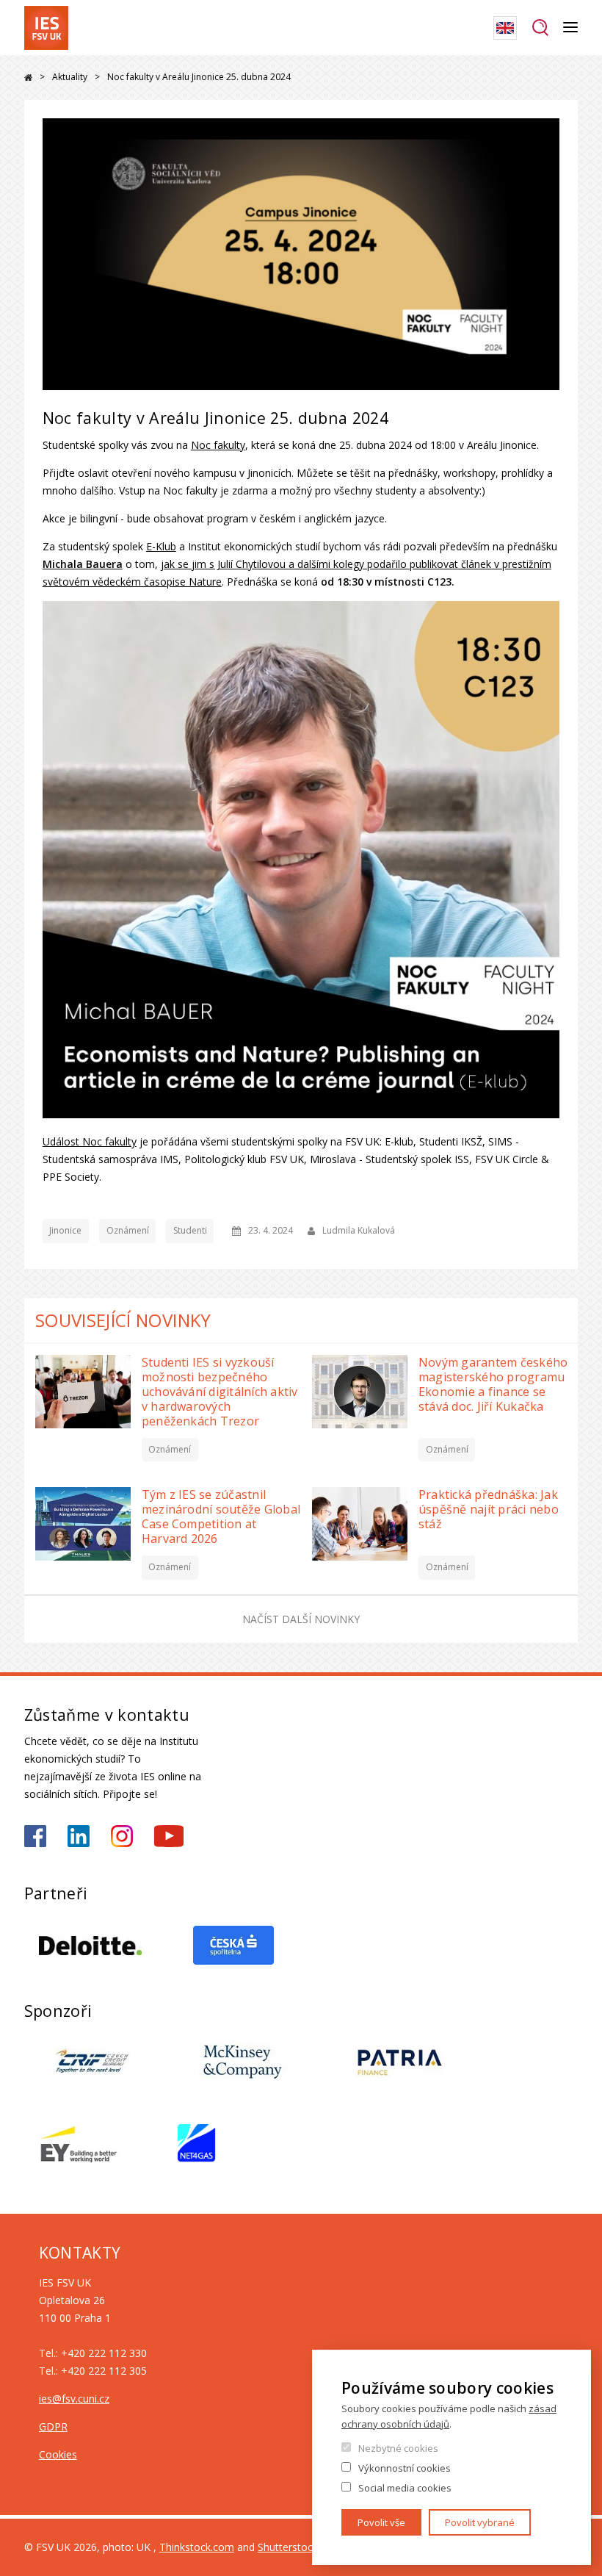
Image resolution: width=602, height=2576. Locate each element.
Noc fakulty (218, 445)
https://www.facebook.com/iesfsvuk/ (35, 1836)
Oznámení (128, 1230)
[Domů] (46, 28)
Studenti (190, 1230)
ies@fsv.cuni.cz (74, 2399)
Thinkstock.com (197, 2547)
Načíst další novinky (301, 1619)
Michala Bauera (83, 564)
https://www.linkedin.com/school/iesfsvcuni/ (79, 1836)
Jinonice (65, 1230)
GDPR (53, 2426)
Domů (28, 78)
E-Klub (161, 546)
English (505, 28)
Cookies (58, 2454)
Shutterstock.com (300, 2547)
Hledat (540, 28)
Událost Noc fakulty (90, 1141)
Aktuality (70, 77)
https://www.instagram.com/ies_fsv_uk (122, 1836)
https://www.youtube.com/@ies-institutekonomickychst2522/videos (169, 1836)
